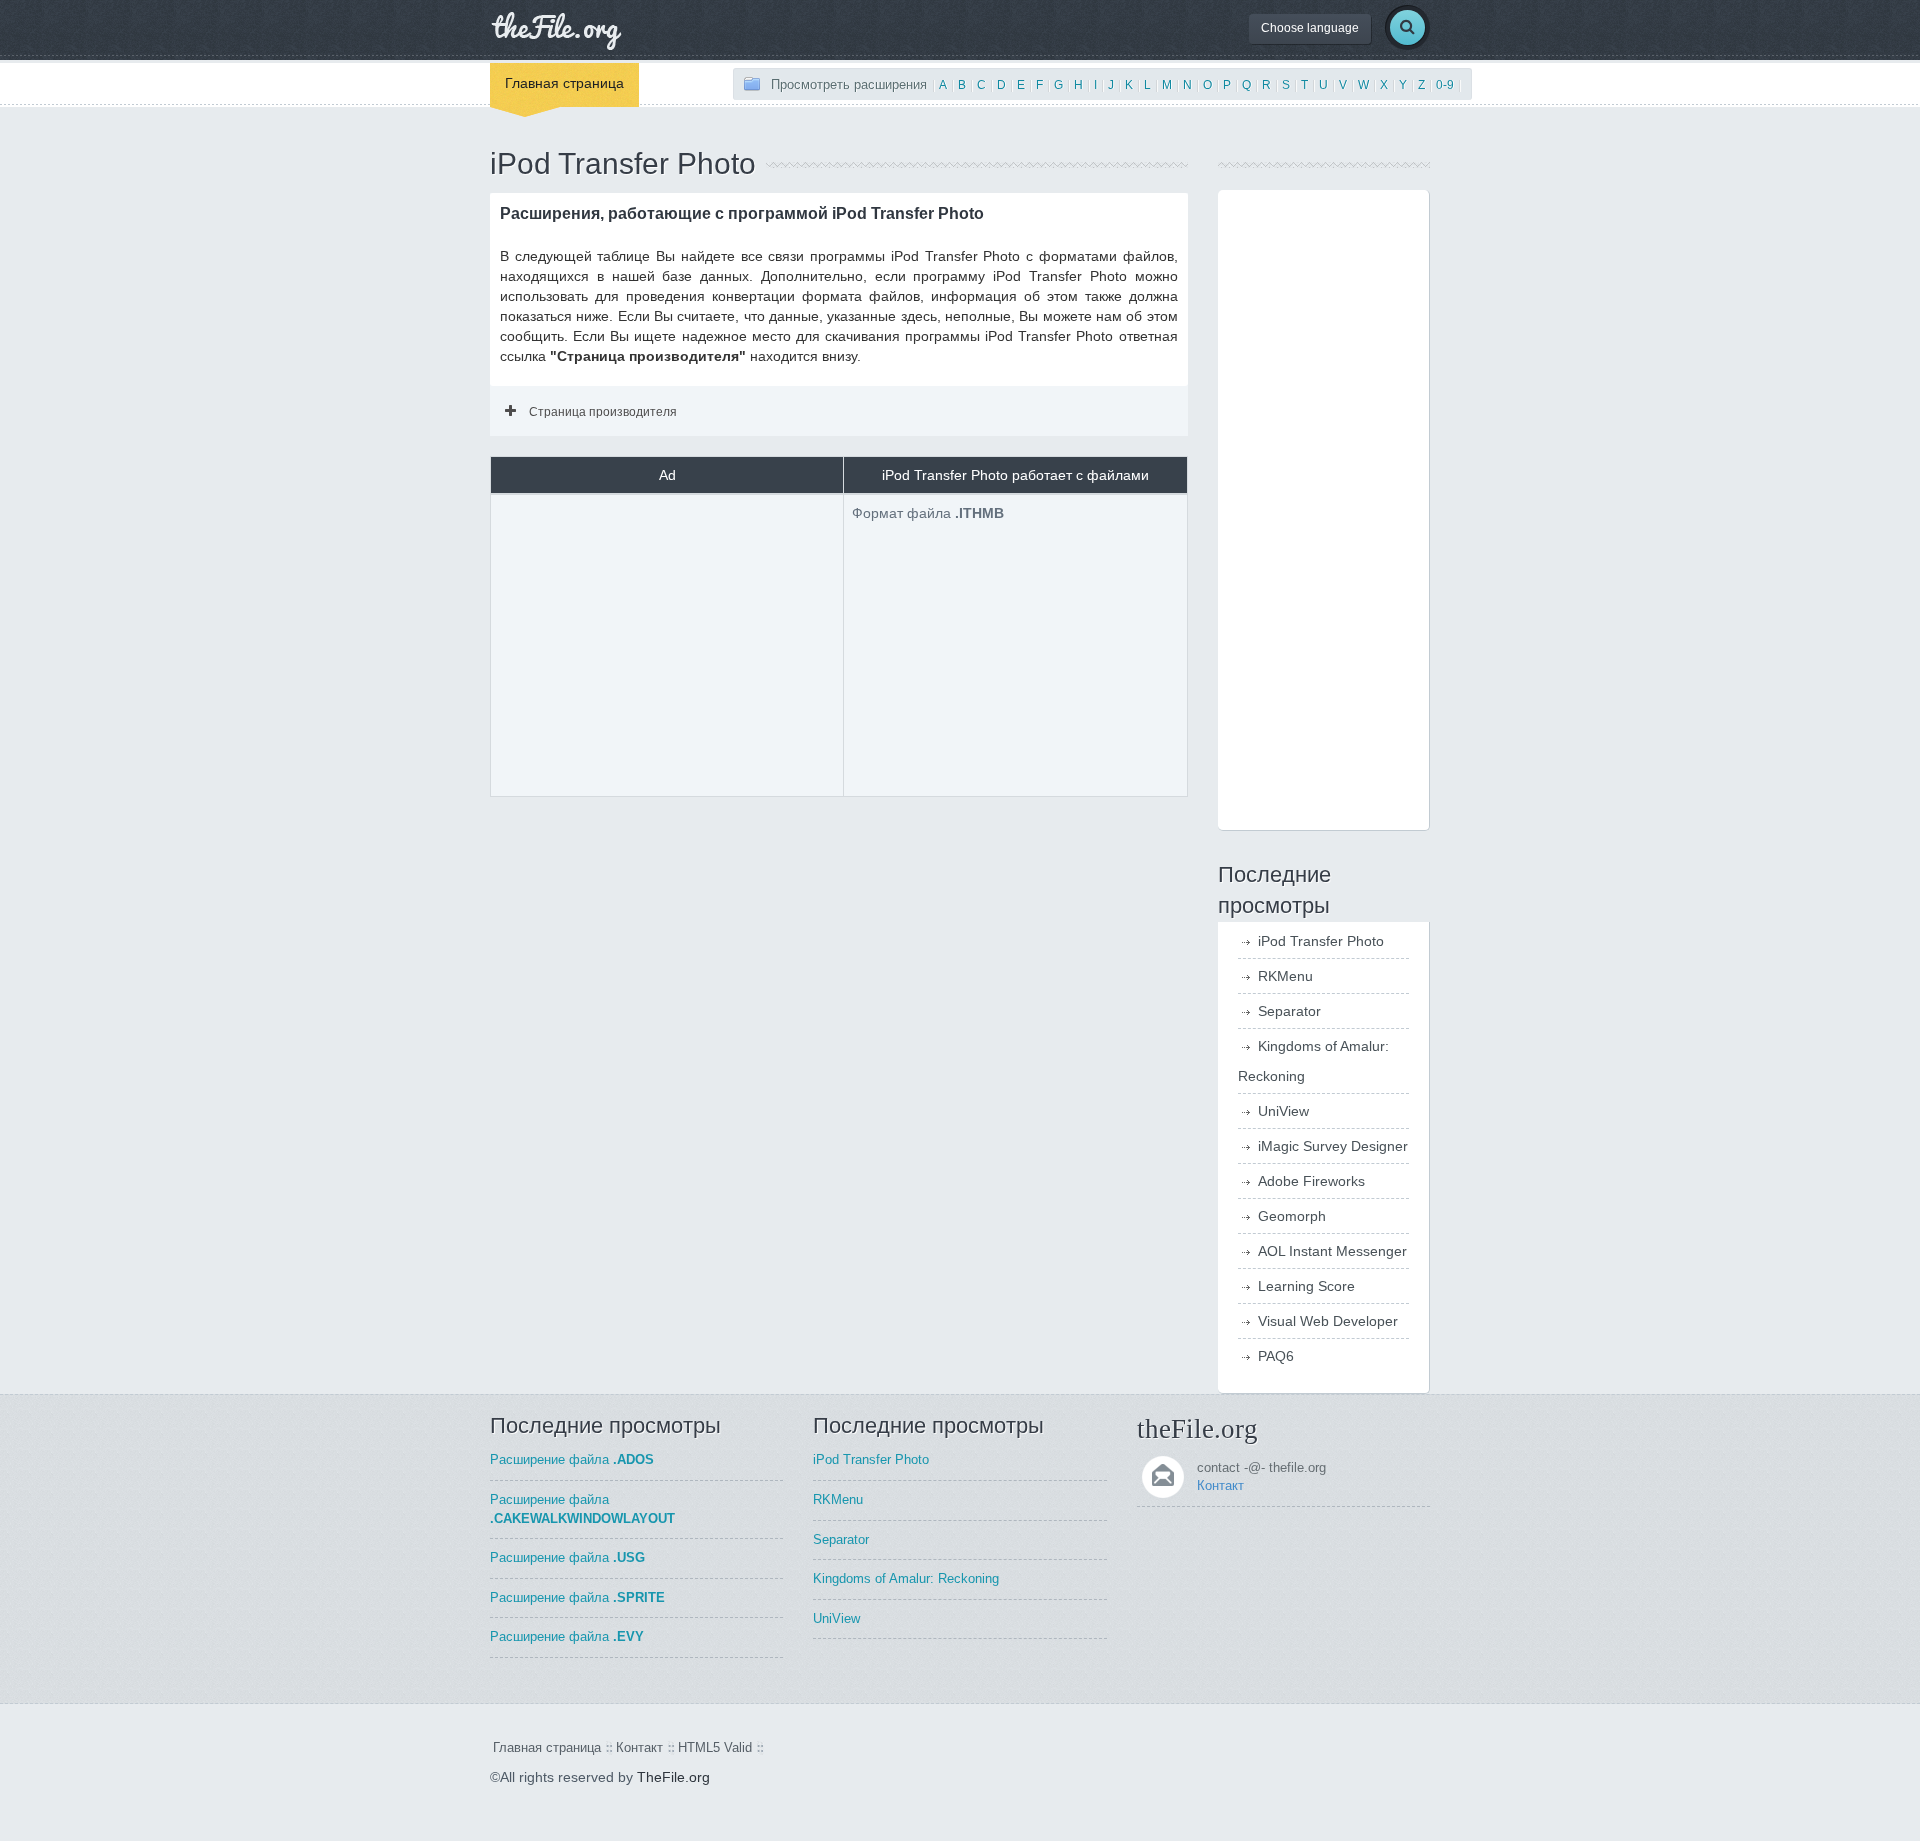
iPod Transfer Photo (1321, 941)
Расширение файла (572, 1459)
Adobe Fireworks (1311, 1181)
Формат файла (928, 513)
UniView (1283, 1111)
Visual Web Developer (1328, 1321)
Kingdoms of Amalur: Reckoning (906, 1578)
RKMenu (1285, 976)
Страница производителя (603, 412)
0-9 (1445, 85)
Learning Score (1306, 1286)
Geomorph (1292, 1216)
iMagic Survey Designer (1333, 1146)
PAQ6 (1276, 1356)
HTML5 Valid (715, 1747)
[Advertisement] (667, 643)
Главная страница (564, 83)
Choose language (1310, 28)
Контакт (1220, 1485)
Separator (1289, 1011)
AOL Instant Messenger (1332, 1251)
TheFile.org (673, 1777)
